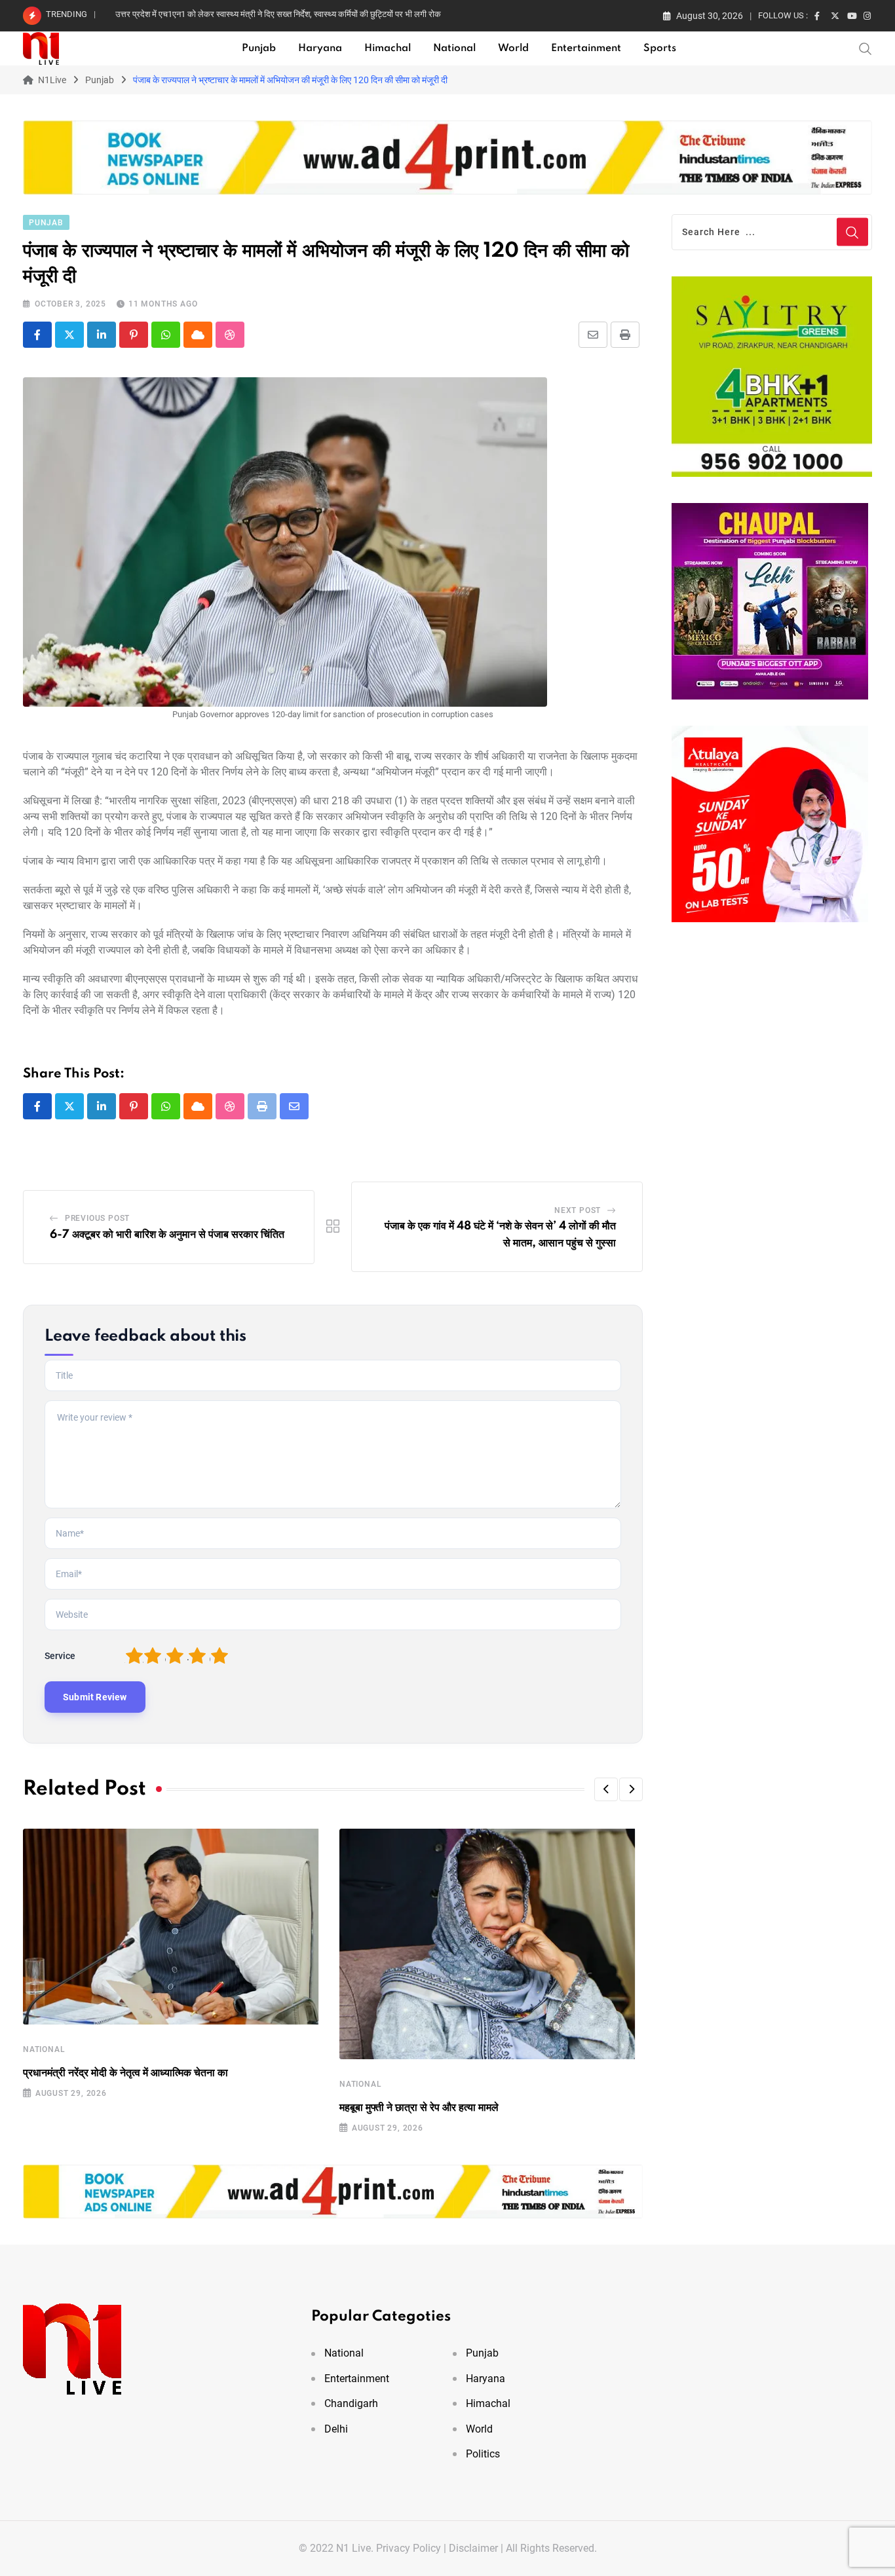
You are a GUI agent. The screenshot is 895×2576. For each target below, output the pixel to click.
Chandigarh (351, 2403)
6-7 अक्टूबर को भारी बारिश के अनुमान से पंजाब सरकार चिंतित (167, 1235)
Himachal (388, 48)
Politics (483, 2454)
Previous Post (97, 1218)
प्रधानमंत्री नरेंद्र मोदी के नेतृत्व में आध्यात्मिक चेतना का (125, 2073)
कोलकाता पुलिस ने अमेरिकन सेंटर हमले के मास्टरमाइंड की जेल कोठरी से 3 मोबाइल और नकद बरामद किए (272, 14)
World (513, 48)
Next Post (578, 1210)
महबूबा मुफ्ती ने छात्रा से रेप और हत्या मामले (419, 2108)
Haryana (320, 48)
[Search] (866, 48)
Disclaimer (473, 2548)
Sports (660, 48)
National (454, 48)
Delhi (336, 2429)
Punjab (259, 48)
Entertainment (586, 48)
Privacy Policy (409, 2548)
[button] (606, 1789)
